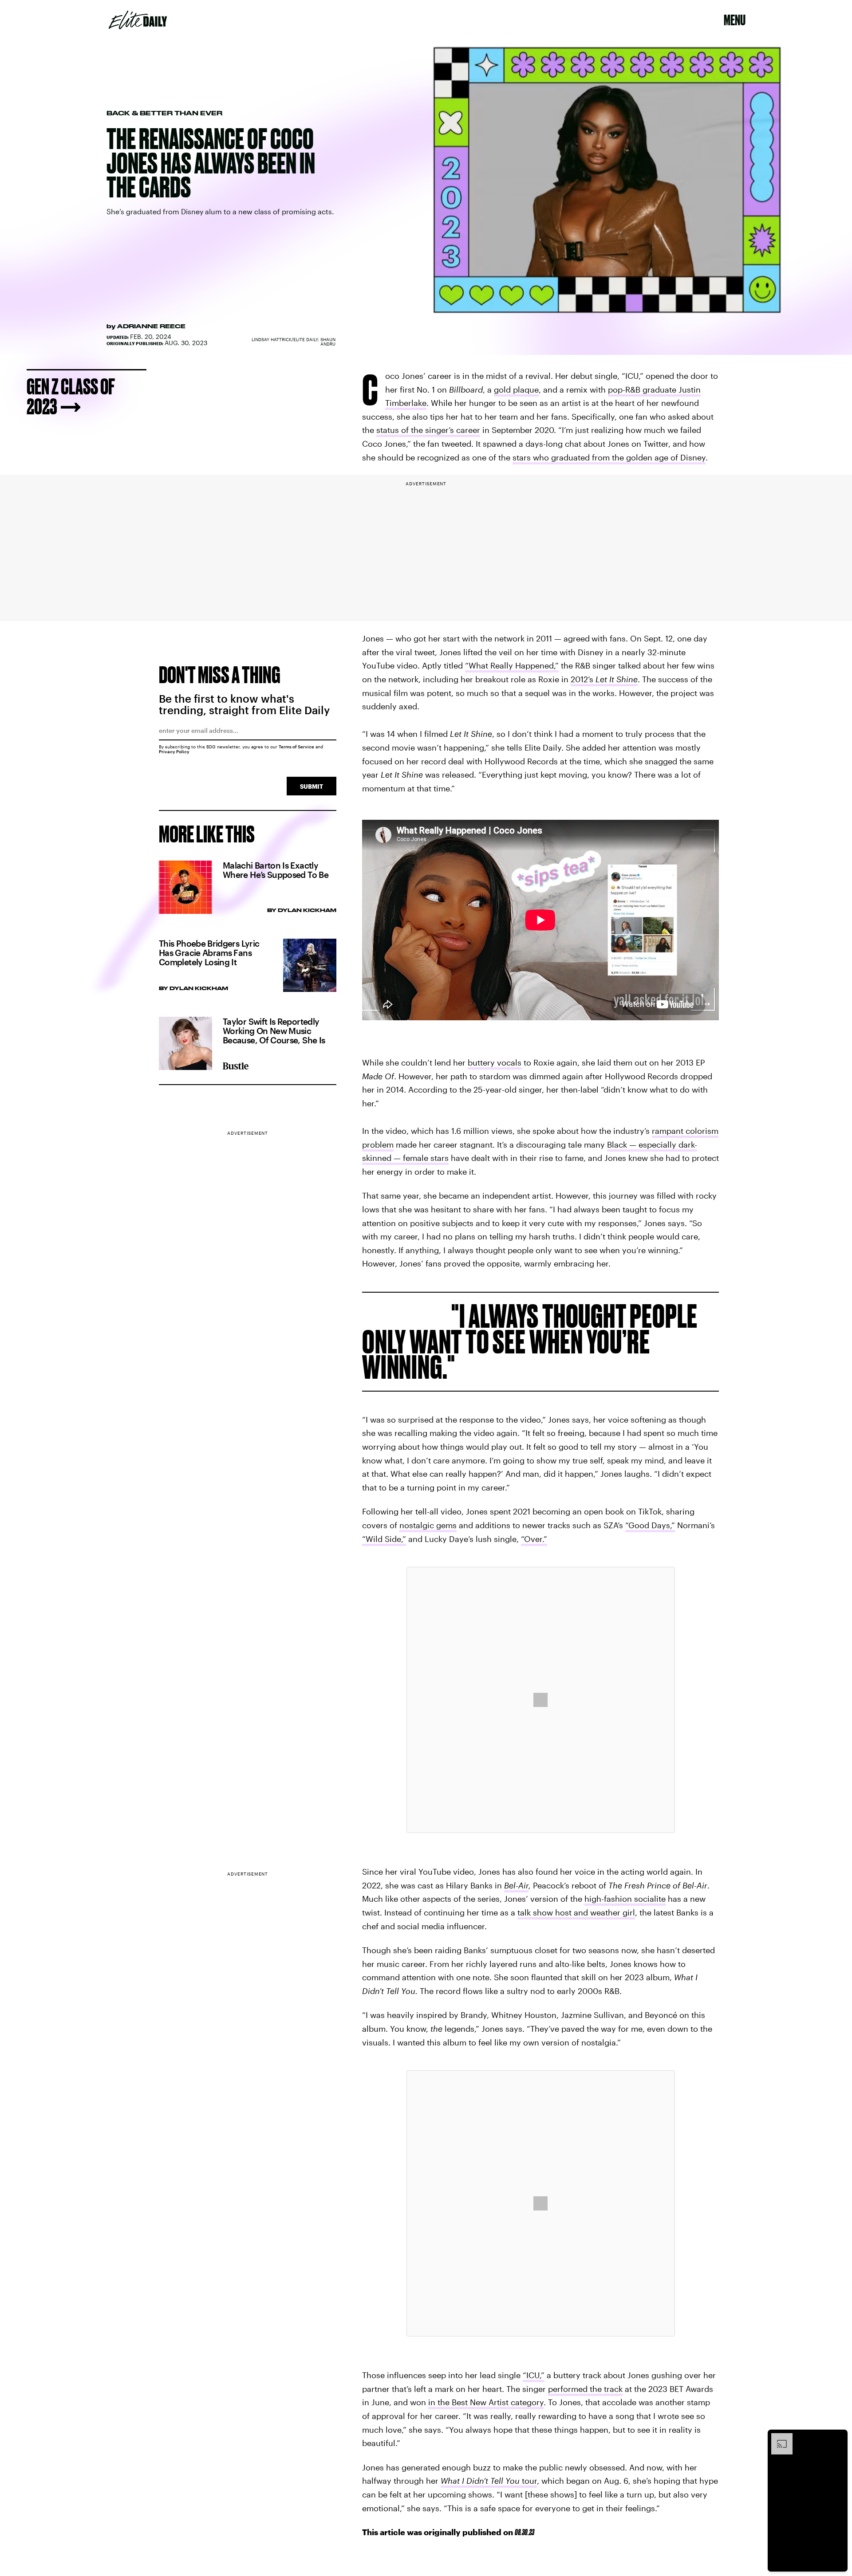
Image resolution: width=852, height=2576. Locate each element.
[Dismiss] (838, 2438)
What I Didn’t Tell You (480, 2481)
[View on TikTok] (540, 1700)
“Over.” (534, 1539)
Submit (312, 786)
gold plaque (516, 389)
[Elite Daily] (138, 20)
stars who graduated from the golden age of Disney (609, 457)
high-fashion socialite (625, 1899)
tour (528, 2481)
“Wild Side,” (384, 1539)
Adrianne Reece (151, 326)
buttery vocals (495, 1062)
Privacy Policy (174, 751)
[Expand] (777, 2438)
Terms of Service (296, 747)
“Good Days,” (650, 1525)
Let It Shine (617, 679)
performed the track (585, 2389)
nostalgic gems (428, 1525)
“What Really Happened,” (512, 665)
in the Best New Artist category (486, 2402)
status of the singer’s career (428, 430)
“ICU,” (534, 2375)
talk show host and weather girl (576, 1912)
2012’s (583, 679)
